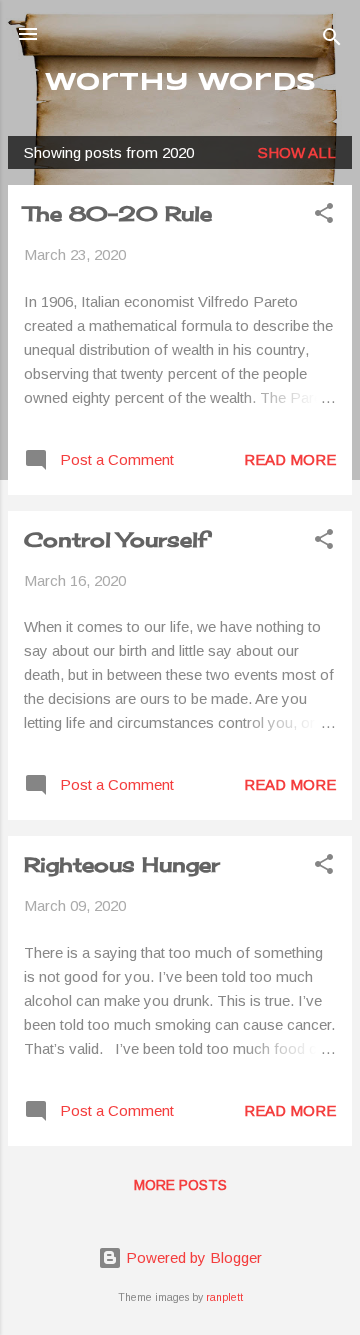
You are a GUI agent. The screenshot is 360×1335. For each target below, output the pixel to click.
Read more (290, 459)
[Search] (332, 40)
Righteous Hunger (122, 864)
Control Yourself (116, 539)
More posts (180, 1185)
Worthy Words (180, 83)
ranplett (224, 1297)
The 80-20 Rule (118, 213)
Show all (297, 152)
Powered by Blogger (192, 1257)
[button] (324, 216)
